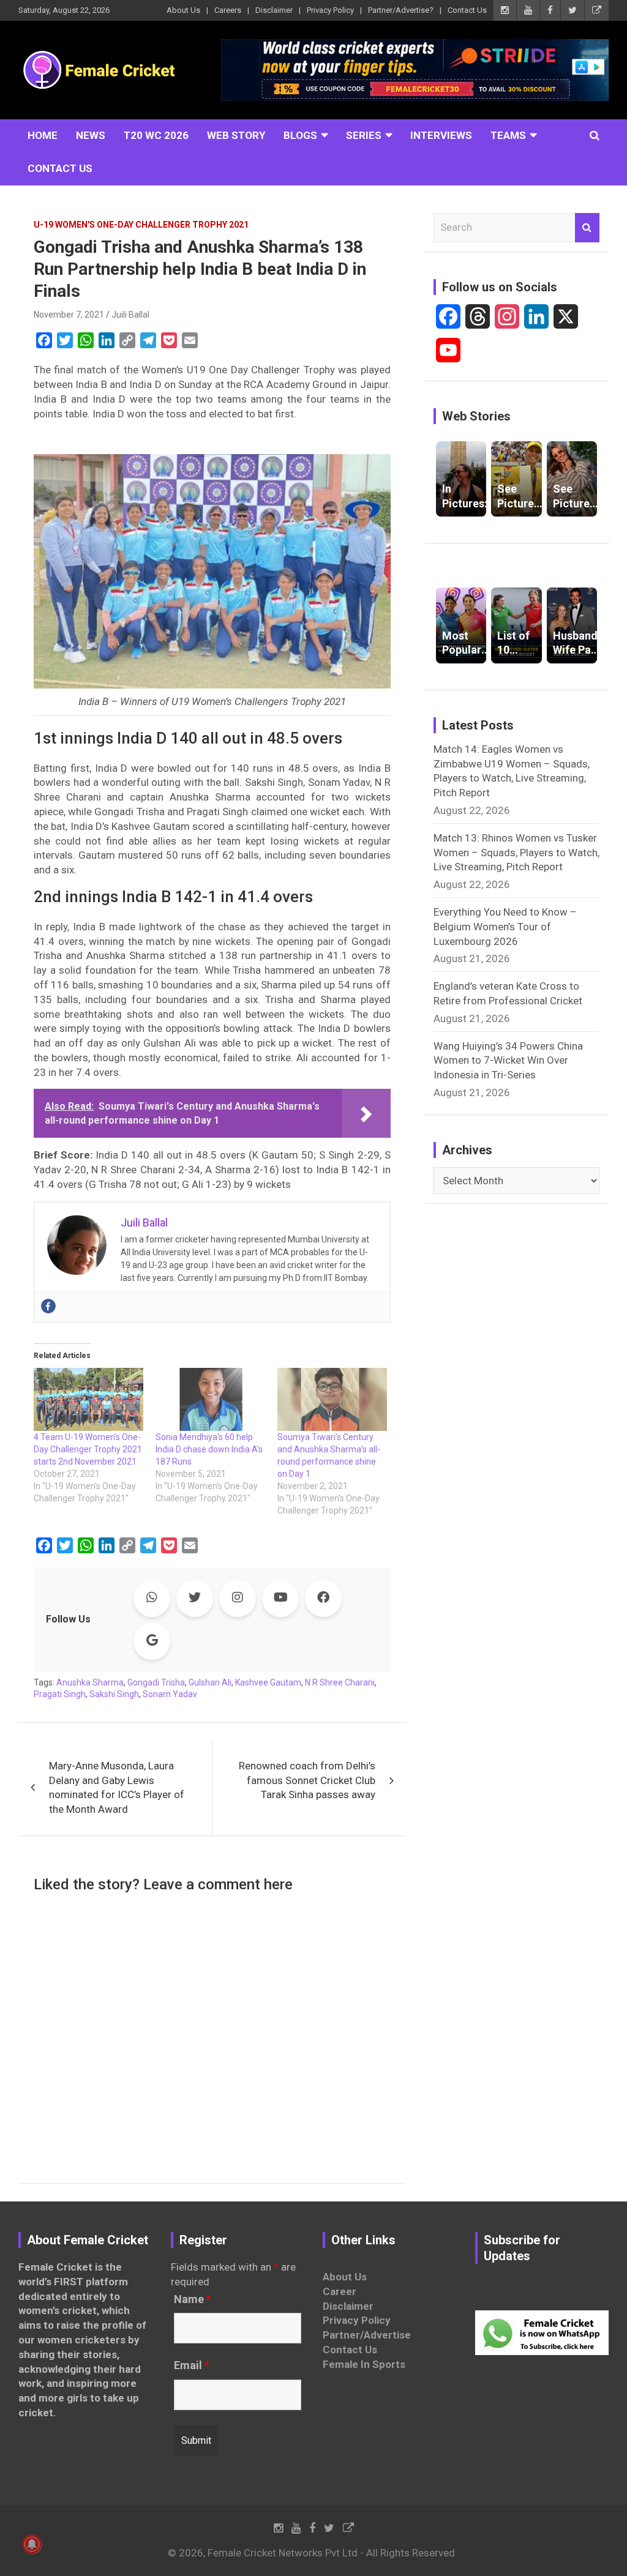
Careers (228, 10)
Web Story (236, 135)
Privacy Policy (330, 10)
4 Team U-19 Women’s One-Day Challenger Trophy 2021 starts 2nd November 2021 (88, 1449)
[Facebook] (48, 1306)
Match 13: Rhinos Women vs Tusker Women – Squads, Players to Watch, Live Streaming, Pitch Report (516, 853)
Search (587, 228)
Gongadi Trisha (156, 1682)
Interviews (441, 135)
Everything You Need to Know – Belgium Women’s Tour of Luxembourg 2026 (505, 927)
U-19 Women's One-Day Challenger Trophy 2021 (141, 225)
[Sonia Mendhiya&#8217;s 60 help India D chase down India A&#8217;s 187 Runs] (210, 1399)
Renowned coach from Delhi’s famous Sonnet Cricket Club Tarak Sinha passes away (307, 1780)
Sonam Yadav (170, 1694)
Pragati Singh (60, 1694)
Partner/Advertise (367, 2335)
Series (364, 135)
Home (43, 135)
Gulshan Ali (210, 1682)
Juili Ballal (130, 315)
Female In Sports (364, 2364)
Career (340, 2291)
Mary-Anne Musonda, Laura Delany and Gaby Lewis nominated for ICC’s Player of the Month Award (117, 1787)
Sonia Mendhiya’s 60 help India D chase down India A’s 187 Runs (209, 1449)
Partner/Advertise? (401, 10)
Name (193, 2299)
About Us (183, 10)
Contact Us (467, 10)
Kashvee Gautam (268, 1682)
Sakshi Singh (114, 1694)
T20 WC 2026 (156, 135)
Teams (508, 135)
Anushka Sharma (90, 1682)
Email (192, 2365)
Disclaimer (274, 10)
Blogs (300, 135)
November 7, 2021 (69, 315)
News (91, 135)
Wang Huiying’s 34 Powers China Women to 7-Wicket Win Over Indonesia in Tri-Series (508, 1061)
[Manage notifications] (32, 2544)
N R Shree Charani (340, 1682)
